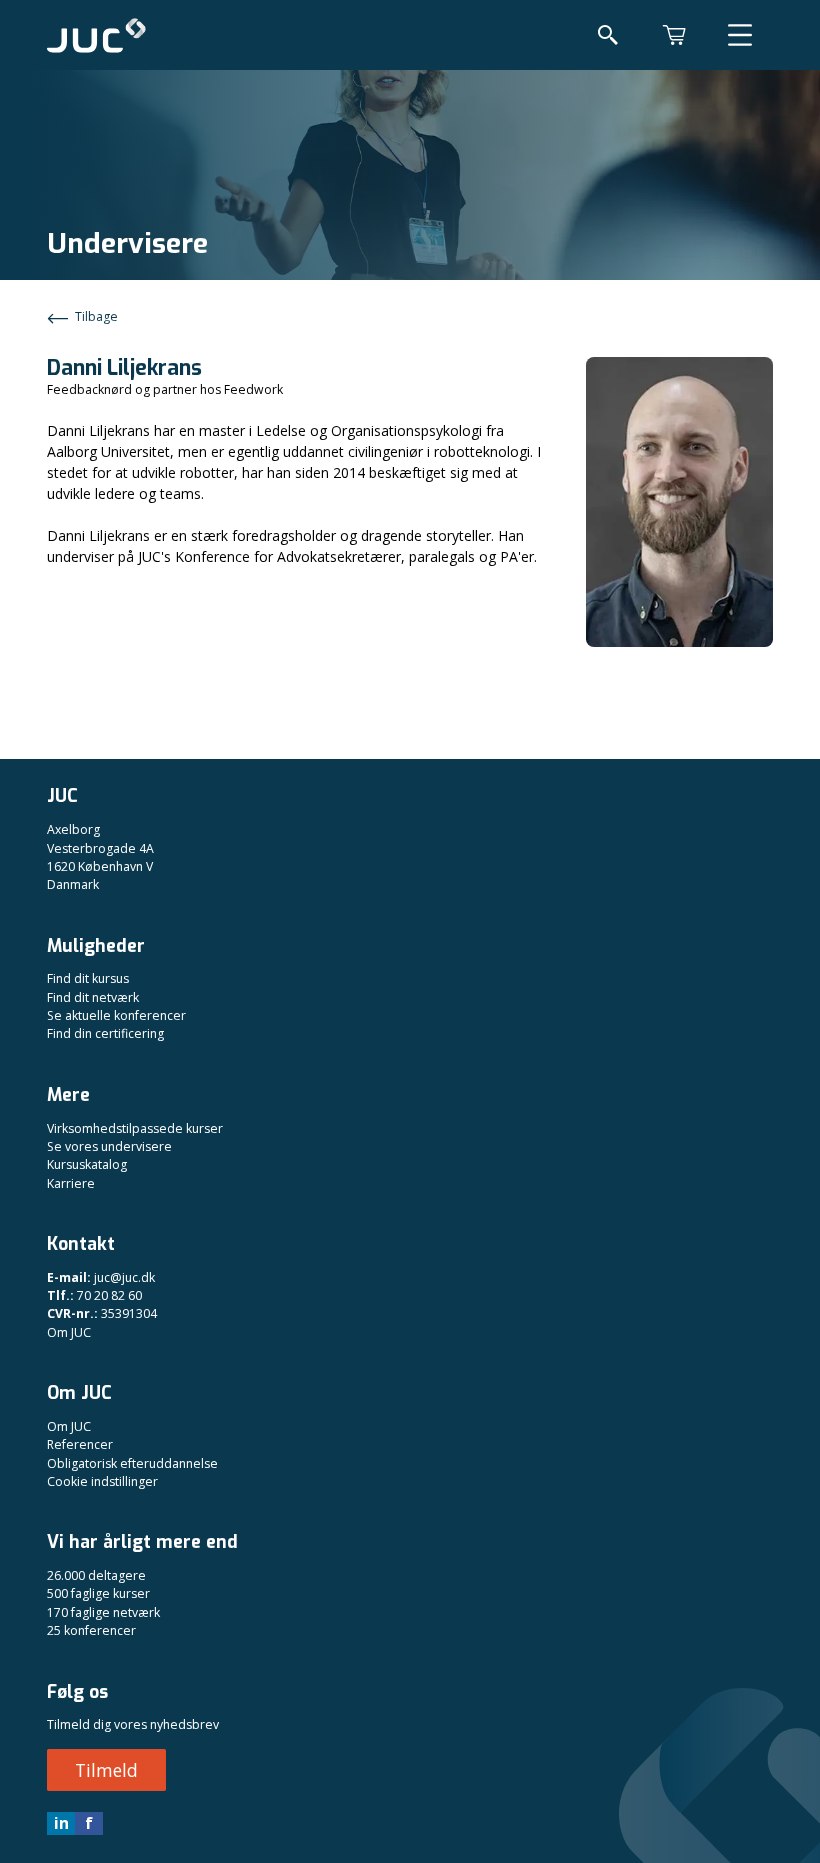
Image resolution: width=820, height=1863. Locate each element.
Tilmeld (106, 1770)
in (61, 1823)
